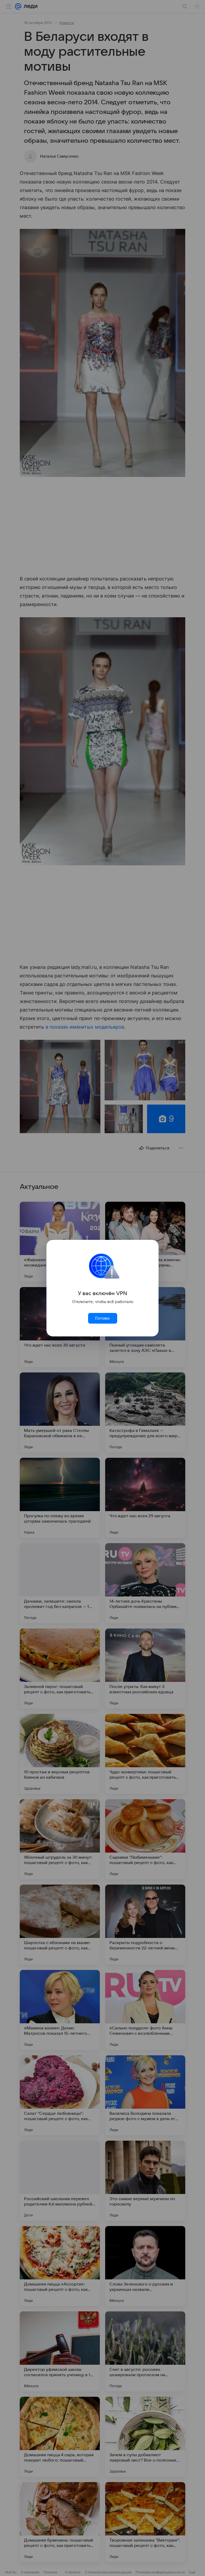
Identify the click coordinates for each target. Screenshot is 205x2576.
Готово (102, 1318)
